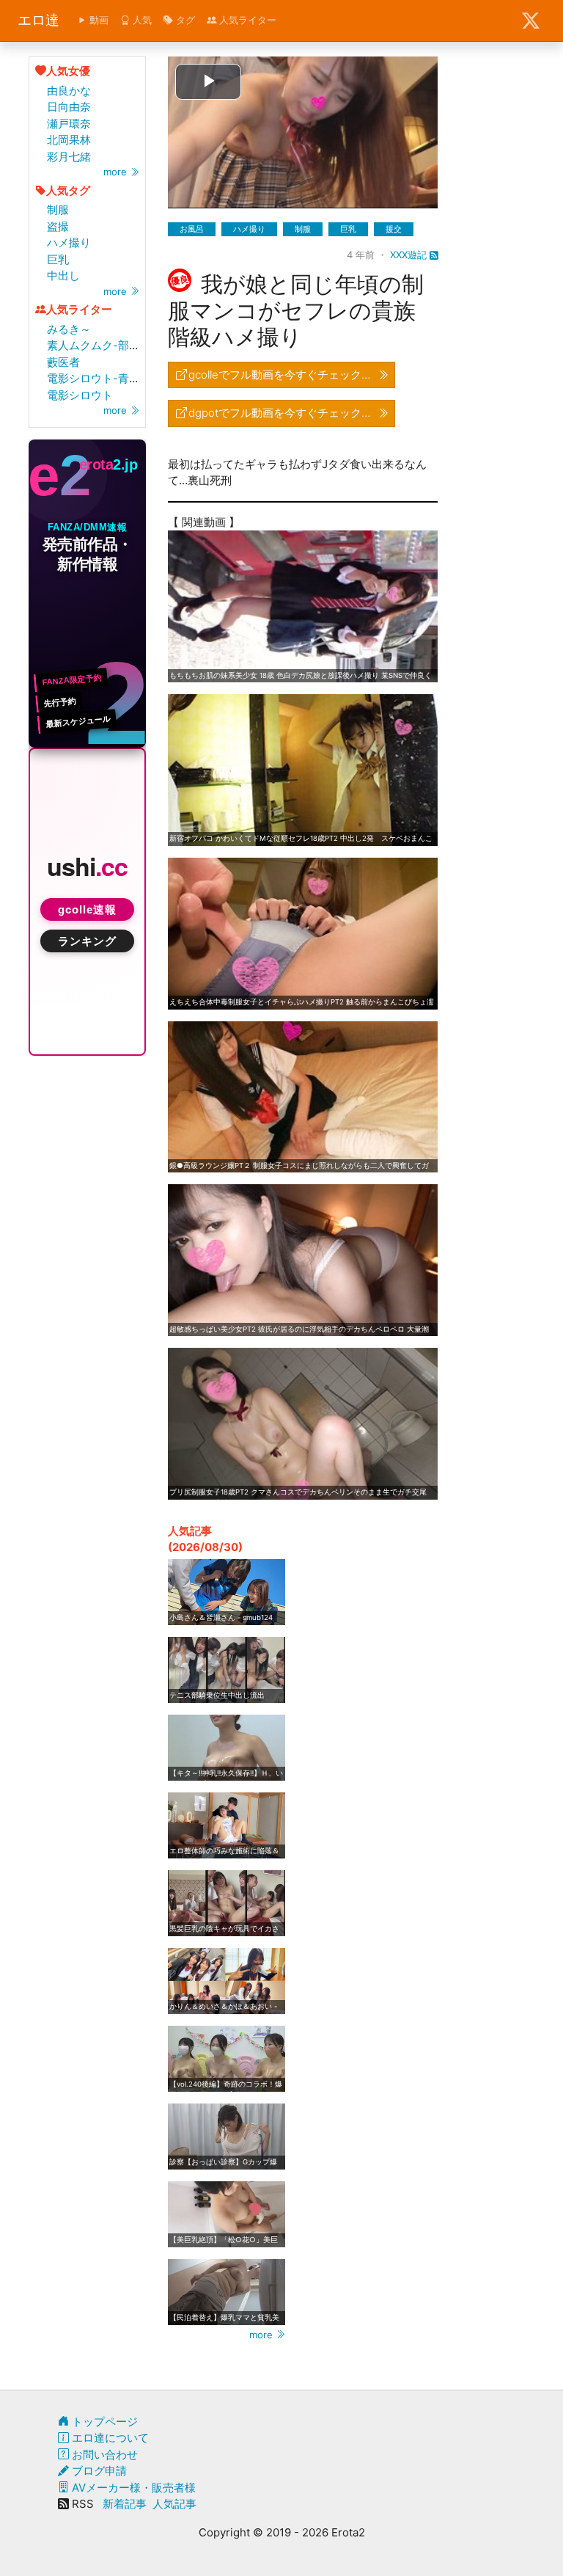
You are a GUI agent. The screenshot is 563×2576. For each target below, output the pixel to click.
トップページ (103, 2422)
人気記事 (174, 2504)
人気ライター (246, 20)
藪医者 (63, 362)
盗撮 (58, 226)
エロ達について (109, 2438)
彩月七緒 (69, 157)
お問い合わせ (103, 2455)
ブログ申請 (98, 2471)
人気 (141, 20)
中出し (63, 276)
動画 (97, 20)
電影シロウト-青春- (96, 378)
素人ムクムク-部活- (96, 345)
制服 (58, 209)
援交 (394, 229)
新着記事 (125, 2504)
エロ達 (38, 20)
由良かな (69, 91)
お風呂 (192, 229)
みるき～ (69, 329)
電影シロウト (80, 395)
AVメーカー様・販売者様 (132, 2488)
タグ (184, 20)
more (117, 172)
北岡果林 (69, 140)
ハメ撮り (69, 242)
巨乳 (58, 259)
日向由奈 (69, 107)
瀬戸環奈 (69, 124)
